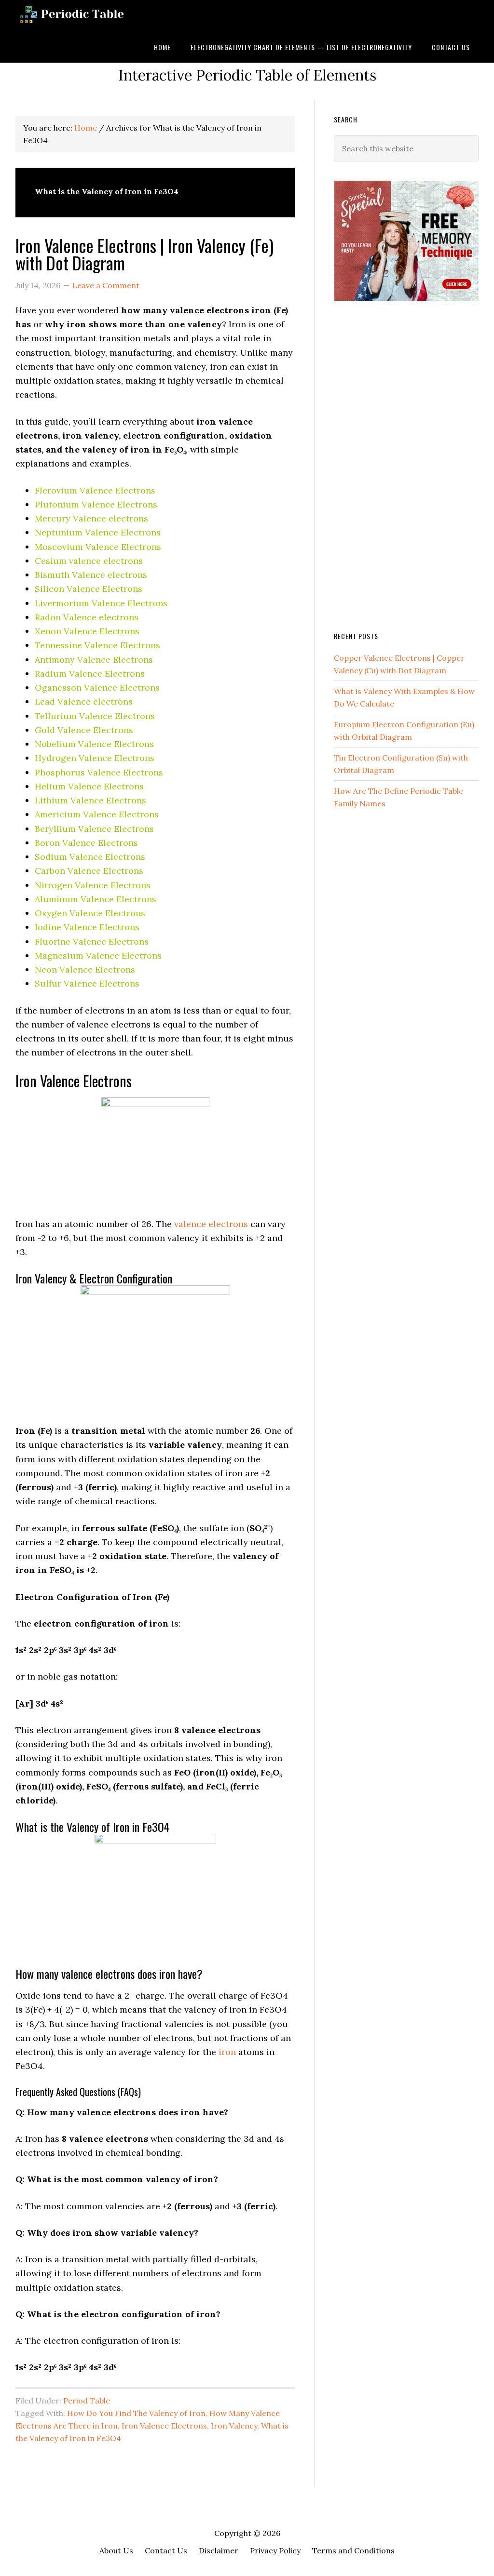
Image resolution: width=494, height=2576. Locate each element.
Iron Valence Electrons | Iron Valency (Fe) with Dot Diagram (144, 254)
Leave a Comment (106, 285)
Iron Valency (234, 2426)
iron (227, 2052)
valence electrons (211, 1224)
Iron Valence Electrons (164, 2426)
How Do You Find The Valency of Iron (136, 2413)
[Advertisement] (406, 465)
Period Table (87, 2401)
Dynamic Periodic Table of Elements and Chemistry (88, 16)
